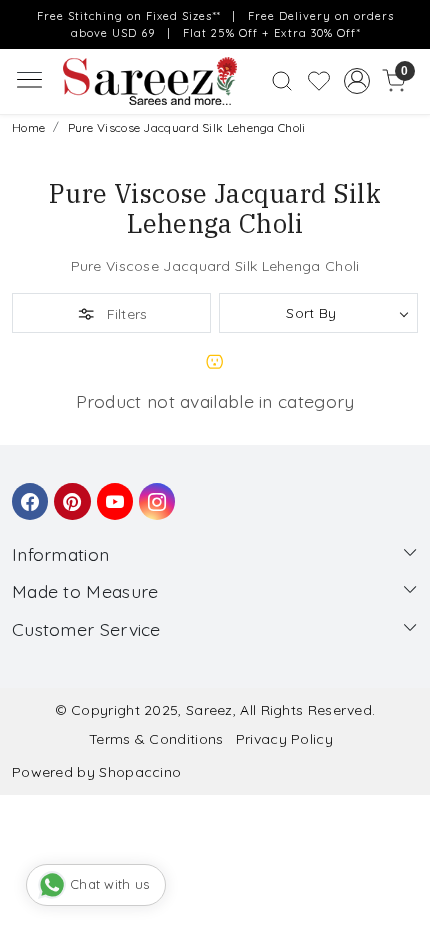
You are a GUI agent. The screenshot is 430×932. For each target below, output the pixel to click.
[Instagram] (154, 492)
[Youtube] (112, 492)
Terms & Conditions (156, 739)
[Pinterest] (69, 492)
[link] (282, 81)
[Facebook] (27, 492)
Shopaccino (140, 772)
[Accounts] (356, 81)
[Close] (408, 21)
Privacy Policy (284, 739)
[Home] (149, 81)
